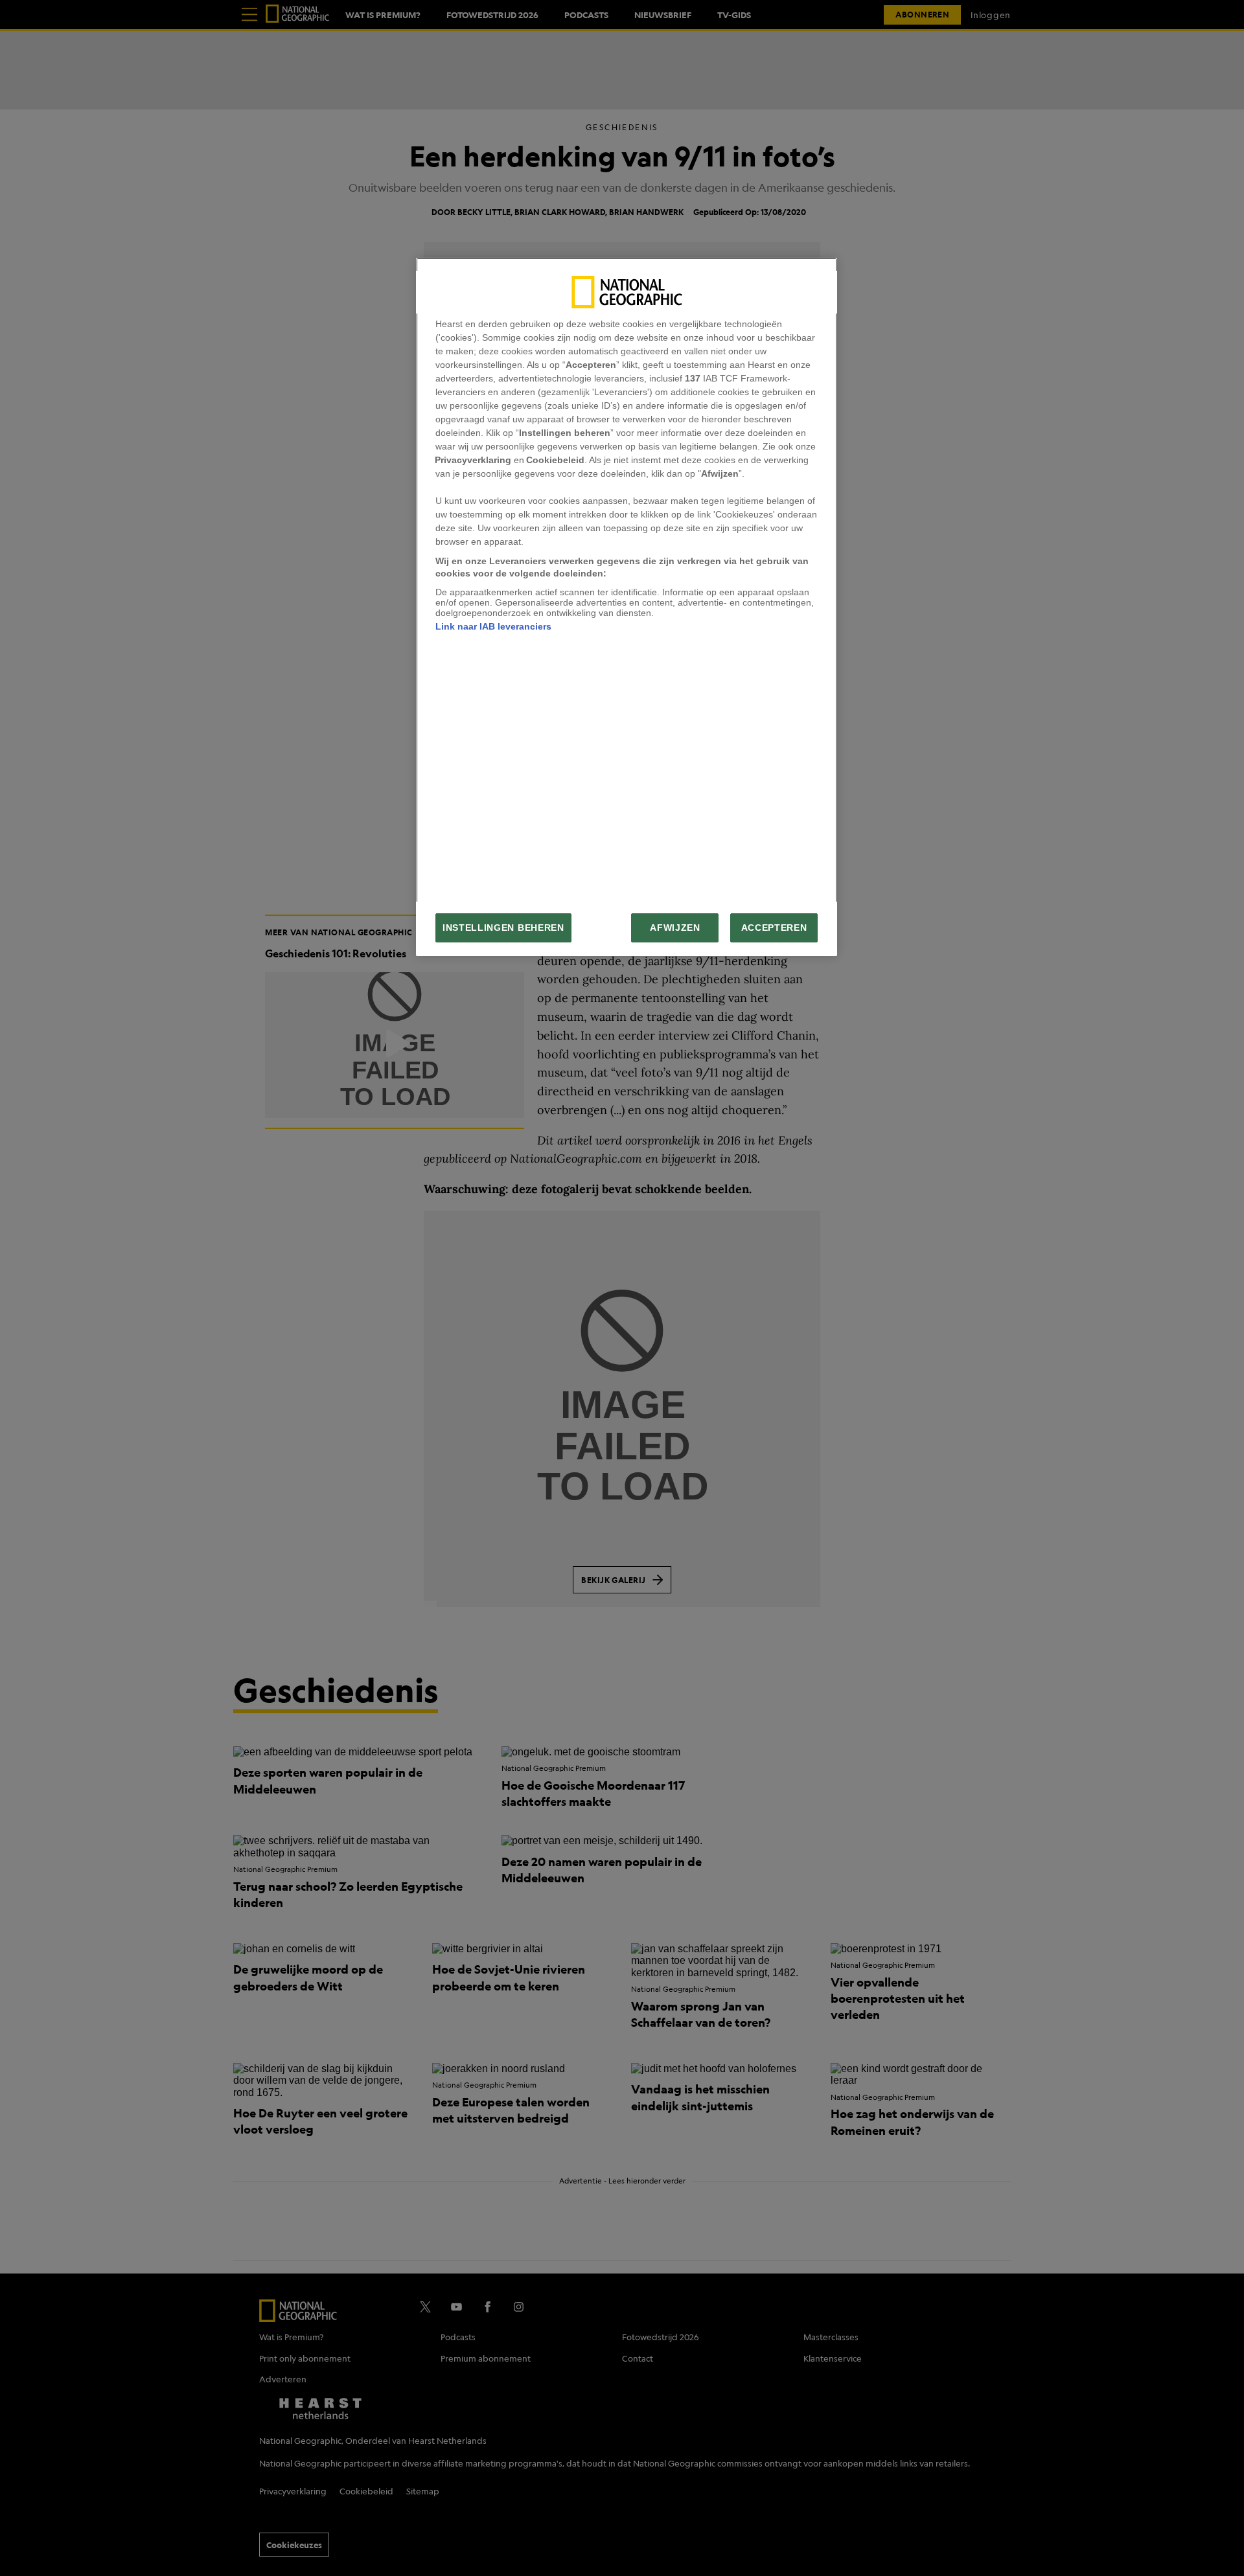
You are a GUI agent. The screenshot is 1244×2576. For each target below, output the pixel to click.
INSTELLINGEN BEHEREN (503, 928)
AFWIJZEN (675, 928)
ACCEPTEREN (774, 928)
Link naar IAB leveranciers (493, 626)
